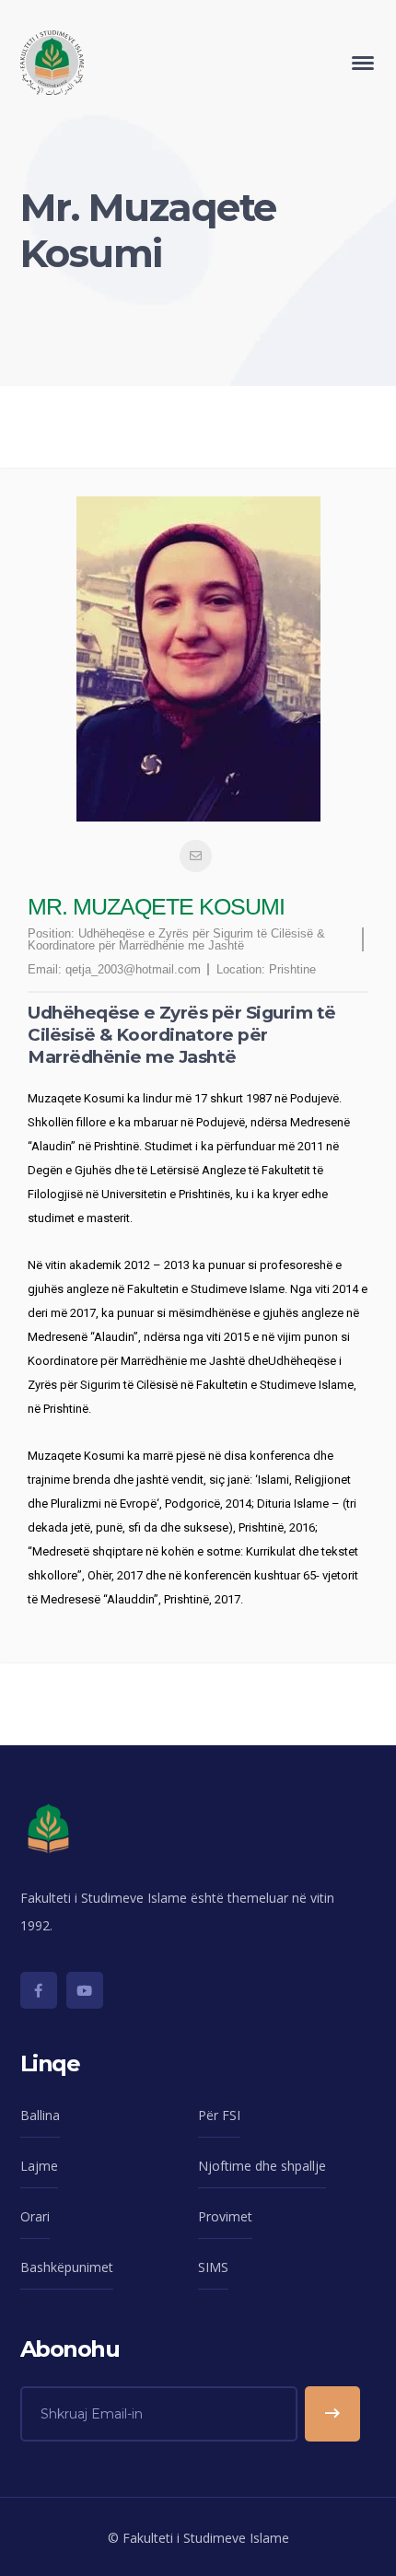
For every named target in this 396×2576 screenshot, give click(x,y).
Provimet (225, 2216)
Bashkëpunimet (67, 2267)
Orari (35, 2216)
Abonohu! (332, 2414)
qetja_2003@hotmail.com (133, 969)
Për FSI (219, 2115)
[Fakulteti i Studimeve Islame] (52, 61)
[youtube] (85, 1990)
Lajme (39, 2166)
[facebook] (39, 1990)
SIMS (213, 2267)
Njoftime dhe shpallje (262, 2166)
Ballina (40, 2115)
